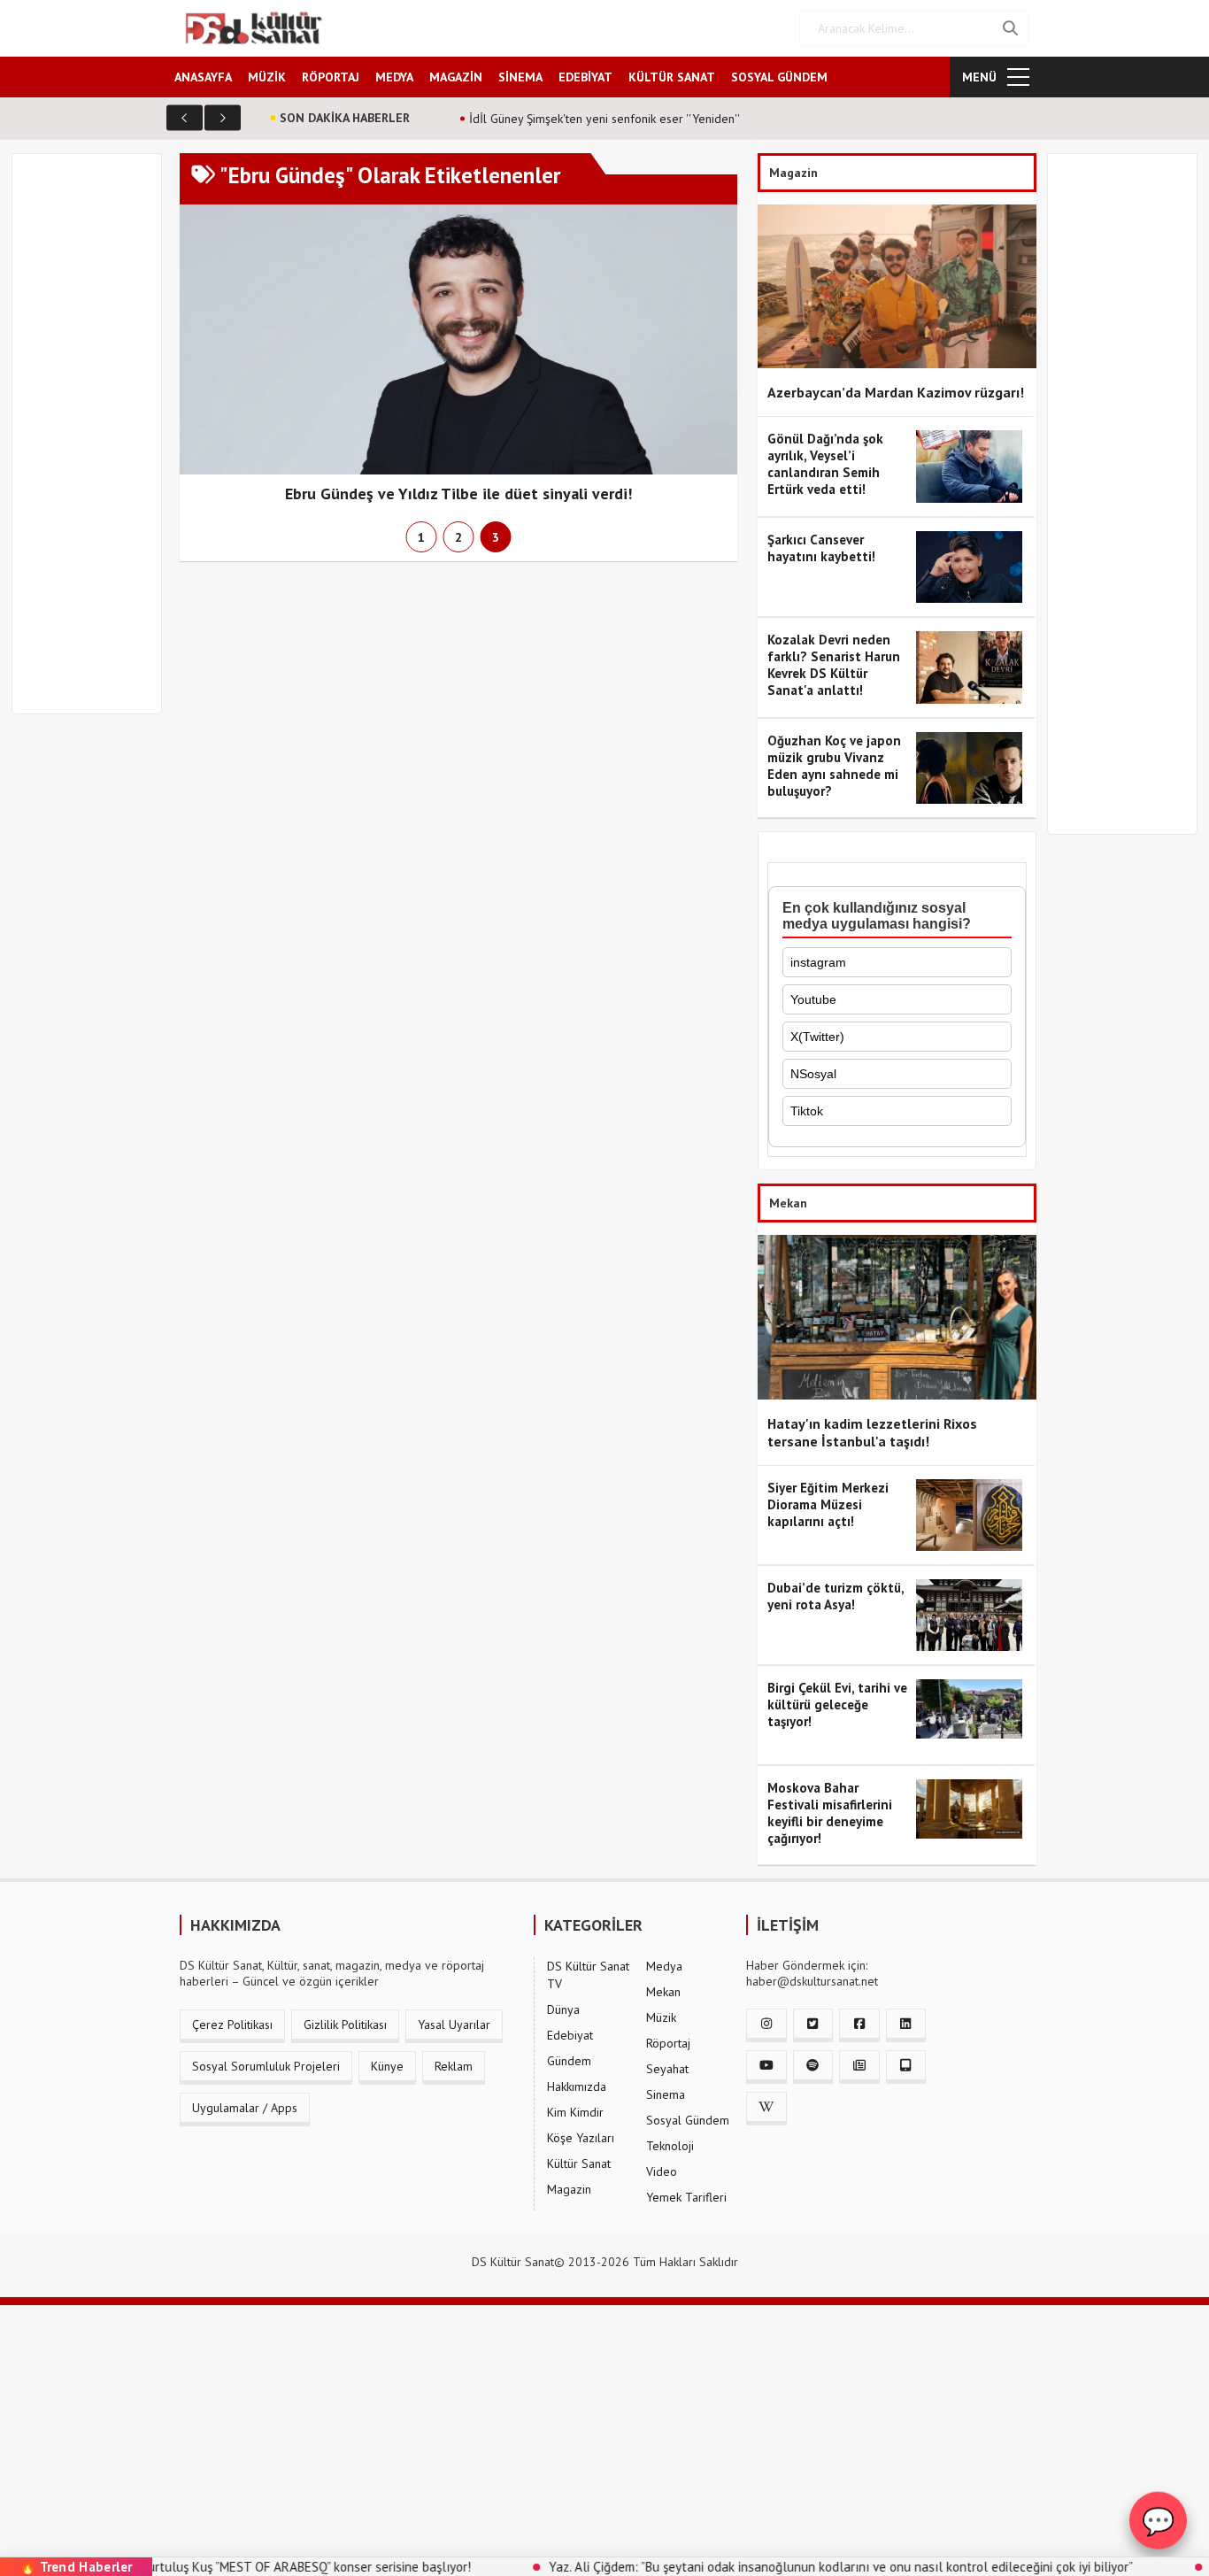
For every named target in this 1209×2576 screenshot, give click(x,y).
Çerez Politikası (232, 2025)
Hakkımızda (577, 2086)
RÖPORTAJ (331, 77)
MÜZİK (267, 77)
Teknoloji (670, 2146)
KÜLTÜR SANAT (672, 77)
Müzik (661, 2017)
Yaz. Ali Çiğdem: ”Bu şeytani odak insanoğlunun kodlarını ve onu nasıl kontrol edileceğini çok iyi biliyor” (774, 2567)
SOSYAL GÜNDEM (779, 77)
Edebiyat (570, 2035)
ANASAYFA (203, 77)
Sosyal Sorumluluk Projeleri (266, 2066)
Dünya (563, 2009)
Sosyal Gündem (688, 2120)
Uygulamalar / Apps (245, 2108)
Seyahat (667, 2069)
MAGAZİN (456, 77)
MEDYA (394, 77)
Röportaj (668, 2043)
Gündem (569, 2061)
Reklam (454, 2066)
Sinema (666, 2094)
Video (662, 2171)
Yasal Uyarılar (454, 2025)
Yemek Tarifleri (686, 2197)
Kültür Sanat (579, 2163)
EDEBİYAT (585, 77)
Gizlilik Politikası (345, 2025)
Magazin (569, 2189)
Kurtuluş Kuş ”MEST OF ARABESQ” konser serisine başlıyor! (239, 2567)
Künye (387, 2066)
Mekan (663, 1992)
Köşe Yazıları (581, 2138)
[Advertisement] (95, 444)
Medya (664, 1966)
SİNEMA (520, 77)
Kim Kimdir (575, 2112)
